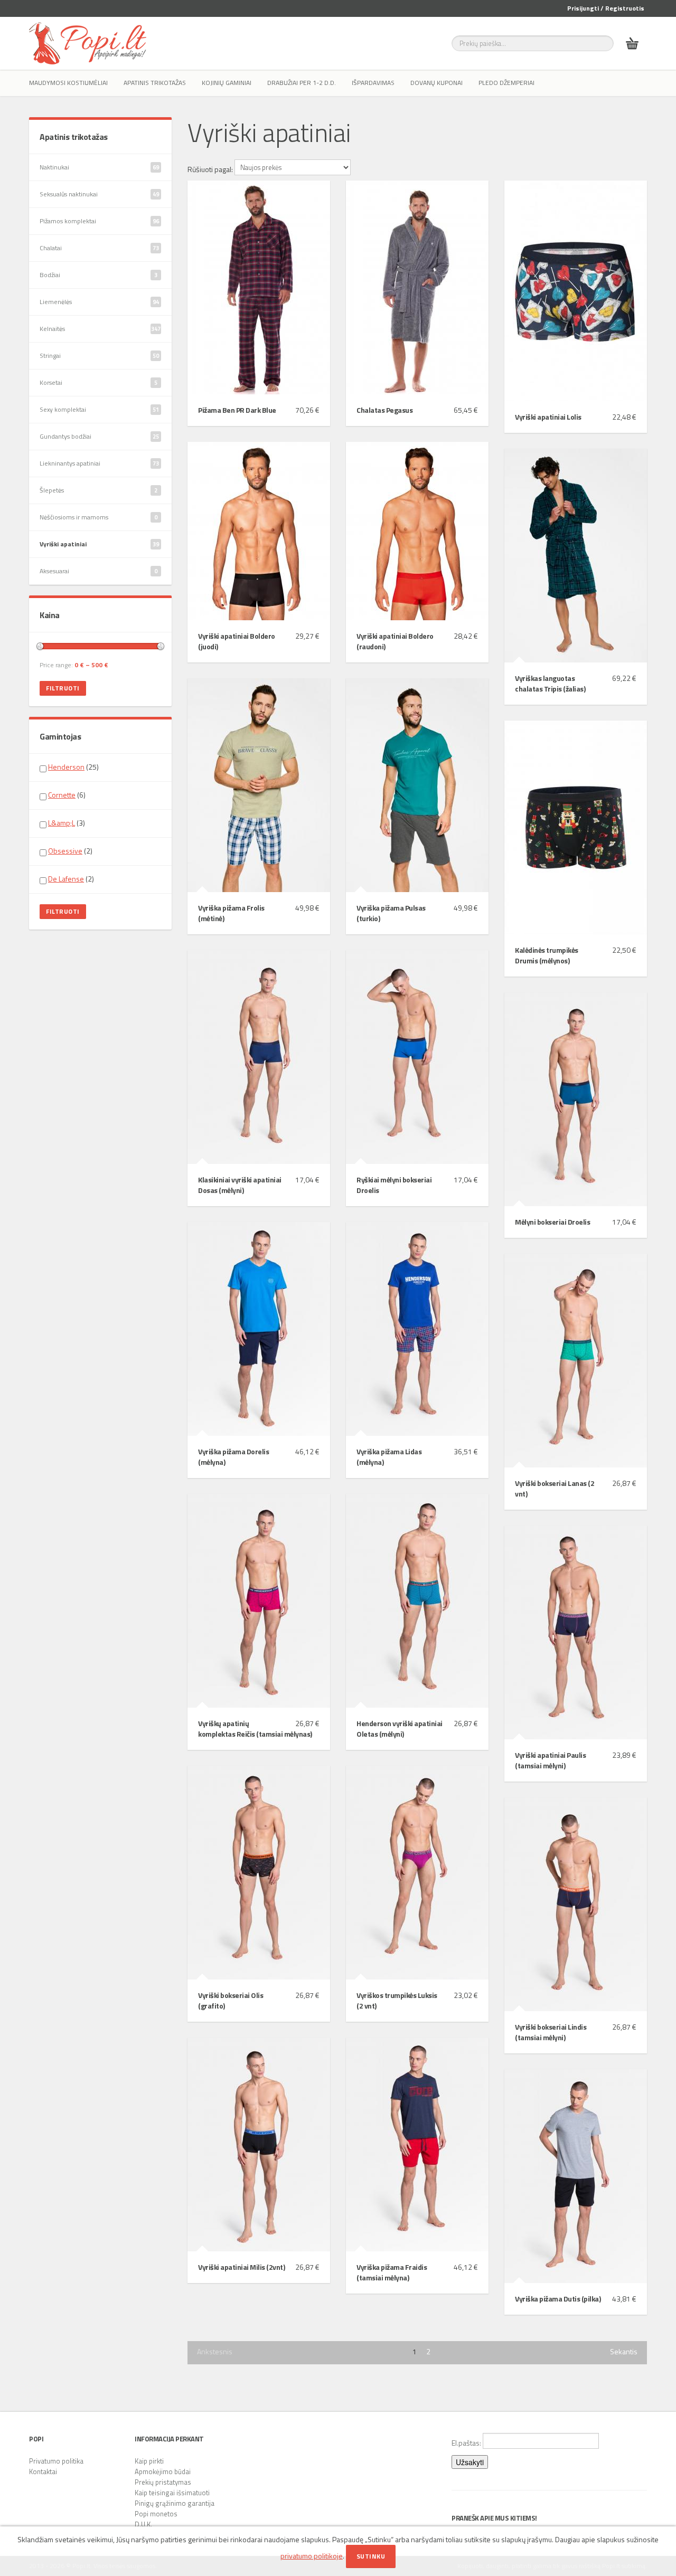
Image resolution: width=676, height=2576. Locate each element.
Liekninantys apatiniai (99, 463)
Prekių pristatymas (163, 2482)
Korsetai (98, 382)
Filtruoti (63, 688)
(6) (67, 795)
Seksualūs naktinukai (99, 194)
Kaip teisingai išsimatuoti (172, 2493)
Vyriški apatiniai (99, 544)
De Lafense (66, 879)
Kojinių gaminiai (227, 83)
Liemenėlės (99, 302)
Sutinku (371, 2556)
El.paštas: (467, 2443)
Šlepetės (98, 490)
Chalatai (99, 248)
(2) (70, 851)
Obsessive (65, 851)
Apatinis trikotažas (155, 83)
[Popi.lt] (88, 43)
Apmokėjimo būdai (163, 2471)
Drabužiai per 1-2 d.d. (302, 83)
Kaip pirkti (149, 2461)
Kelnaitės (100, 329)
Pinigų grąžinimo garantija (175, 2503)
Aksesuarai (98, 571)
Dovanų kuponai (436, 83)
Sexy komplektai (99, 409)
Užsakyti (470, 2462)
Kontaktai (43, 2471)
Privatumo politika (56, 2461)
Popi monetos (156, 2514)
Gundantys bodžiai (99, 436)
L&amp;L (62, 823)
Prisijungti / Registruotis (606, 8)
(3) (67, 823)
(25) (73, 767)
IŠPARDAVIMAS (373, 83)
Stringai (99, 356)
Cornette (62, 795)
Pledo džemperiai (506, 83)
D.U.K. (143, 2524)
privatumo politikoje (312, 2556)
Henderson (66, 767)
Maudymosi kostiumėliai (68, 83)
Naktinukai (99, 167)
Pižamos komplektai (99, 221)
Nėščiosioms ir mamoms (98, 517)
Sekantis (624, 2352)
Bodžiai (98, 275)
